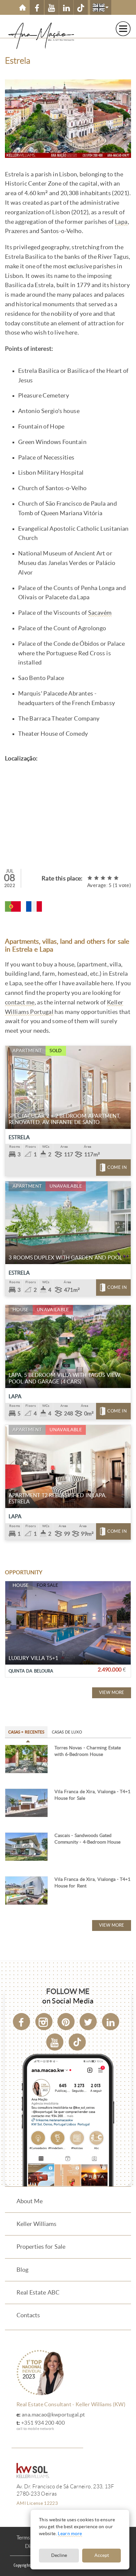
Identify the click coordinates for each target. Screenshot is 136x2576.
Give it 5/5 (117, 878)
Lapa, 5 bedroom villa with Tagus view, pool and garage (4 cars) (65, 1378)
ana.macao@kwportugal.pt (53, 2415)
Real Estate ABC (38, 2293)
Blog (22, 2270)
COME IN (117, 1167)
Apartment (27, 1051)
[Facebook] (21, 2022)
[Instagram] (44, 2022)
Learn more (70, 2534)
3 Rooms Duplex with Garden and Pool (65, 1258)
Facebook (37, 7)
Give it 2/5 (97, 878)
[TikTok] (81, 7)
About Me (30, 2201)
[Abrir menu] (123, 29)
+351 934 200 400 (43, 2423)
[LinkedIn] (111, 2022)
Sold (56, 1051)
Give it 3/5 (103, 878)
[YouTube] (55, 2042)
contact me (20, 1002)
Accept (102, 2555)
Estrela (19, 1137)
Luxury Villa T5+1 (33, 1658)
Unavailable (66, 1186)
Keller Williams (36, 2224)
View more (112, 1692)
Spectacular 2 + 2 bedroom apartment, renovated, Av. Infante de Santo (64, 1119)
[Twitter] (88, 2022)
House (21, 1310)
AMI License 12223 (37, 2503)
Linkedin (66, 7)
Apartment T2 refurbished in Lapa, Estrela (57, 1498)
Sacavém (100, 613)
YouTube (52, 7)
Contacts (28, 2315)
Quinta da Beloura (31, 1671)
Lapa (121, 222)
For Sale (48, 1585)
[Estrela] (13, 906)
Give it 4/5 (110, 878)
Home (22, 7)
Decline (59, 2555)
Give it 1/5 (90, 878)
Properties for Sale (41, 2247)
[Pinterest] (66, 2022)
